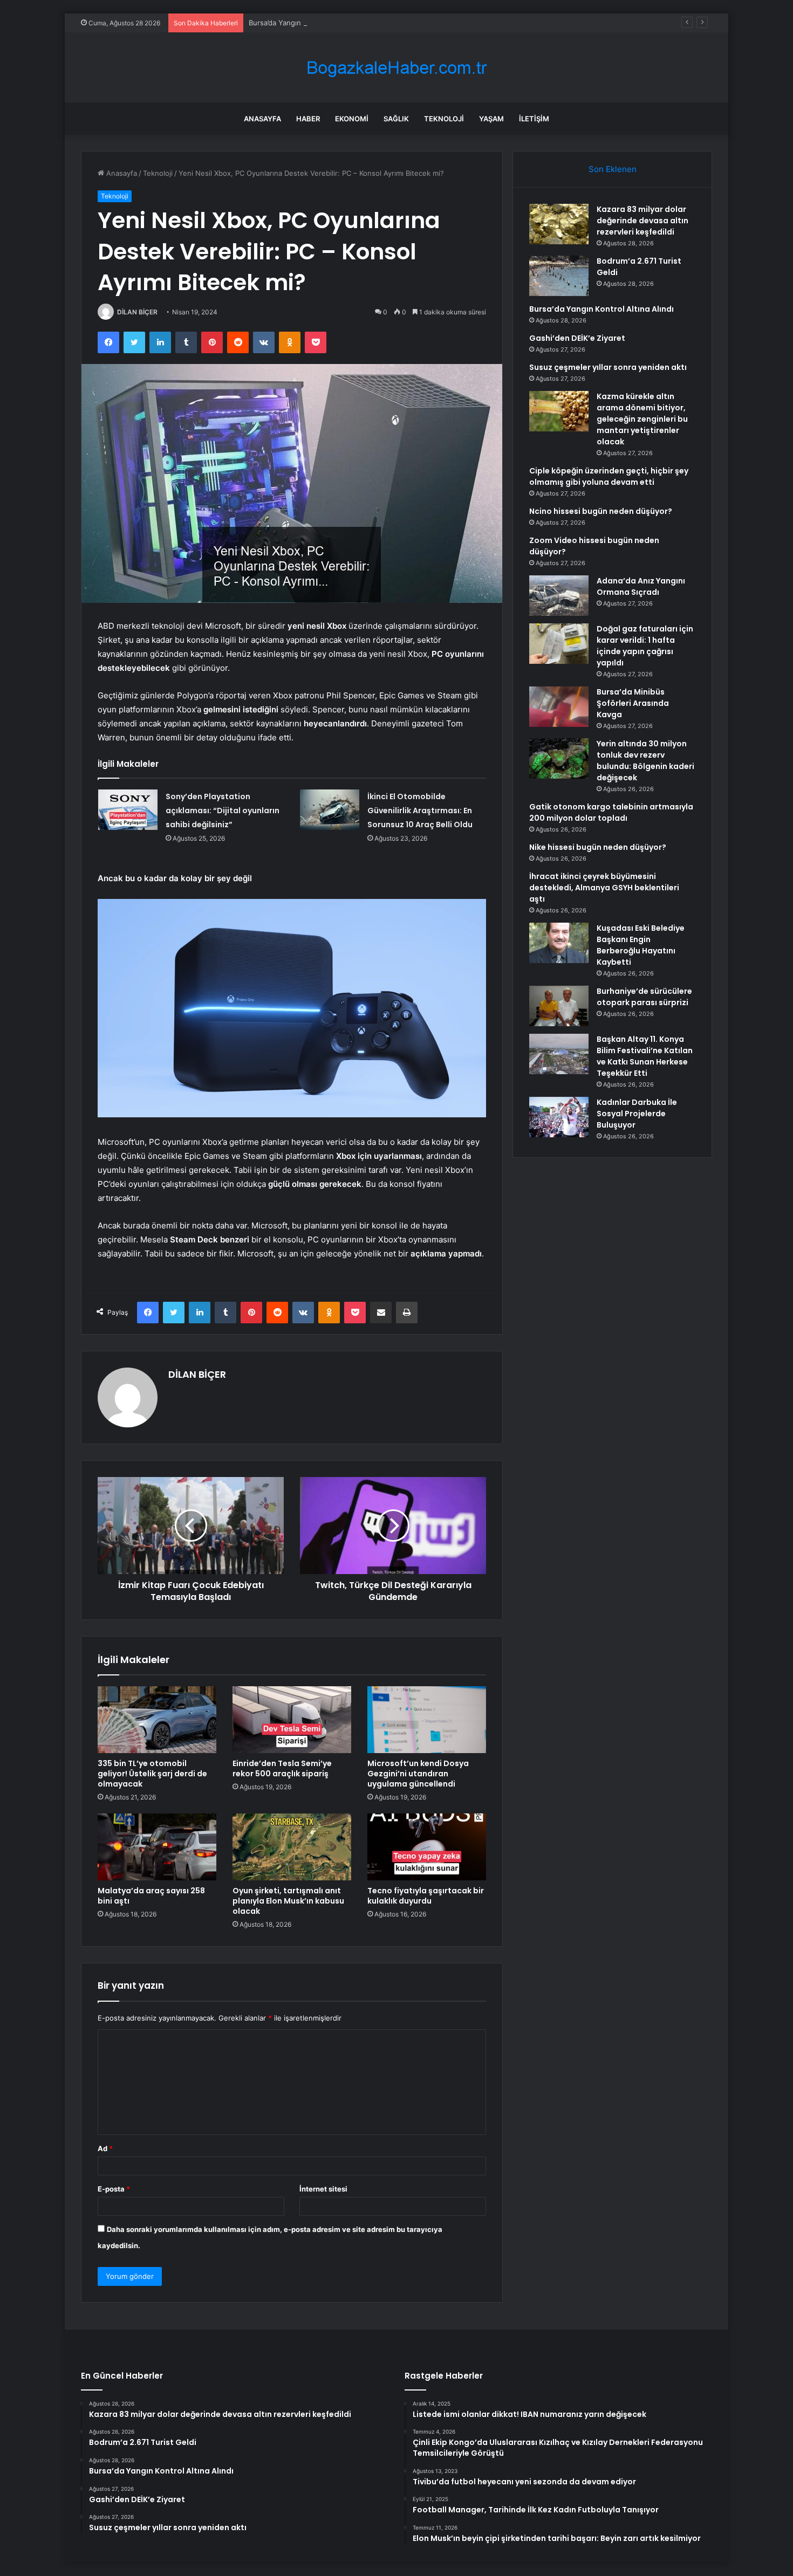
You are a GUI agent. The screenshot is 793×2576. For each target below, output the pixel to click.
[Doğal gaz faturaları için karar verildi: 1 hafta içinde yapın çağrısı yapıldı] (559, 644)
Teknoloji (444, 119)
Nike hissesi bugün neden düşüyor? (598, 847)
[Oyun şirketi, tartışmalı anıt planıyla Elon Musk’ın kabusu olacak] (292, 1847)
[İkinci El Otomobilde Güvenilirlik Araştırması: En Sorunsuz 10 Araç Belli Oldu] (330, 810)
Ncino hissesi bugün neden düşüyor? (601, 511)
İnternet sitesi (323, 2189)
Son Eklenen (613, 169)
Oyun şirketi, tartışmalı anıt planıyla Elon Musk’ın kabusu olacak (288, 1901)
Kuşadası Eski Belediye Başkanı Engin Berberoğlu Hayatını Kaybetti (641, 945)
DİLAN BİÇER (137, 312)
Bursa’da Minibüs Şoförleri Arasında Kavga (633, 703)
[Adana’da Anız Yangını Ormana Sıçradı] (559, 596)
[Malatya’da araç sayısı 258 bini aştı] (157, 1847)
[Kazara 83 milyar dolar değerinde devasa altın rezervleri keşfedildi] (559, 224)
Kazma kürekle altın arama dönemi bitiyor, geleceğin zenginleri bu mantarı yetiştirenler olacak (642, 419)
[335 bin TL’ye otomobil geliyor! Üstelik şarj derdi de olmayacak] (157, 1720)
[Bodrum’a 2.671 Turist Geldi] (559, 276)
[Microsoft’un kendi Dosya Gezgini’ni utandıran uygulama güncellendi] (427, 1720)
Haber (308, 119)
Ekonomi (352, 119)
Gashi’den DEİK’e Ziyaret (577, 338)
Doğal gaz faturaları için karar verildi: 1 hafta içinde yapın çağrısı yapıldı (645, 646)
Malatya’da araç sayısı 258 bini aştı (151, 1896)
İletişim (534, 119)
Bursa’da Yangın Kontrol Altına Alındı (309, 23)
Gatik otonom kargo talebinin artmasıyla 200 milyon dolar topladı (611, 812)
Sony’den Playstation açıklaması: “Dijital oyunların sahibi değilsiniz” (223, 810)
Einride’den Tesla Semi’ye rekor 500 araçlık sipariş (282, 1768)
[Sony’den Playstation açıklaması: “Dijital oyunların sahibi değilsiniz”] (128, 810)
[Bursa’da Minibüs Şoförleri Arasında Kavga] (559, 707)
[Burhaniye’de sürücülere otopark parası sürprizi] (559, 1006)
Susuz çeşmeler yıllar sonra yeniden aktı (608, 367)
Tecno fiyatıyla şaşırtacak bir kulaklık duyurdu (426, 1896)
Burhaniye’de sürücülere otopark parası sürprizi (644, 997)
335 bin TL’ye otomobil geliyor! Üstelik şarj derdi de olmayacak (152, 1774)
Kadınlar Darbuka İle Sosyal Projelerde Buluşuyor (637, 1114)
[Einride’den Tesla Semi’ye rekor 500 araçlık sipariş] (292, 1720)
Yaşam (491, 119)
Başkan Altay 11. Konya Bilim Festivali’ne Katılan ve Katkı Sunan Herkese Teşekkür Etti (645, 1056)
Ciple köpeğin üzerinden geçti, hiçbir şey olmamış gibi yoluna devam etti (609, 476)
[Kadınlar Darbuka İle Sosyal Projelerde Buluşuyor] (559, 1117)
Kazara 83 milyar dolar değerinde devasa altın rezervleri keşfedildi (642, 221)
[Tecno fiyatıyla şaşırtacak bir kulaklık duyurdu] (427, 1847)
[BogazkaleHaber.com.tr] (396, 68)
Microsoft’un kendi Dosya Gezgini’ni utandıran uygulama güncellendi (418, 1774)
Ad (105, 2148)
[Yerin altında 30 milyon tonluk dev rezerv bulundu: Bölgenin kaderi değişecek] (559, 758)
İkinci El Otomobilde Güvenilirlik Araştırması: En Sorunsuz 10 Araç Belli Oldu (420, 810)
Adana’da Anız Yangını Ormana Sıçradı (641, 586)
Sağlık (396, 119)
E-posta (114, 2189)
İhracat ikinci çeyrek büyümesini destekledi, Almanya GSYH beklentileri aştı (604, 888)
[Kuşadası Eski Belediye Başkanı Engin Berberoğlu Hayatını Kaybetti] (559, 943)
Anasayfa (262, 119)
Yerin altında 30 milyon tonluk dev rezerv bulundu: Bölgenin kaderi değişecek (645, 761)
